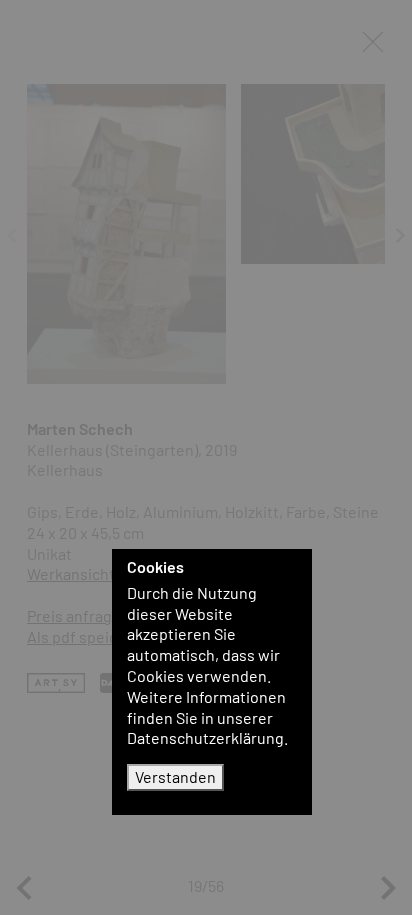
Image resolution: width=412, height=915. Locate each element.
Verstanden (175, 776)
